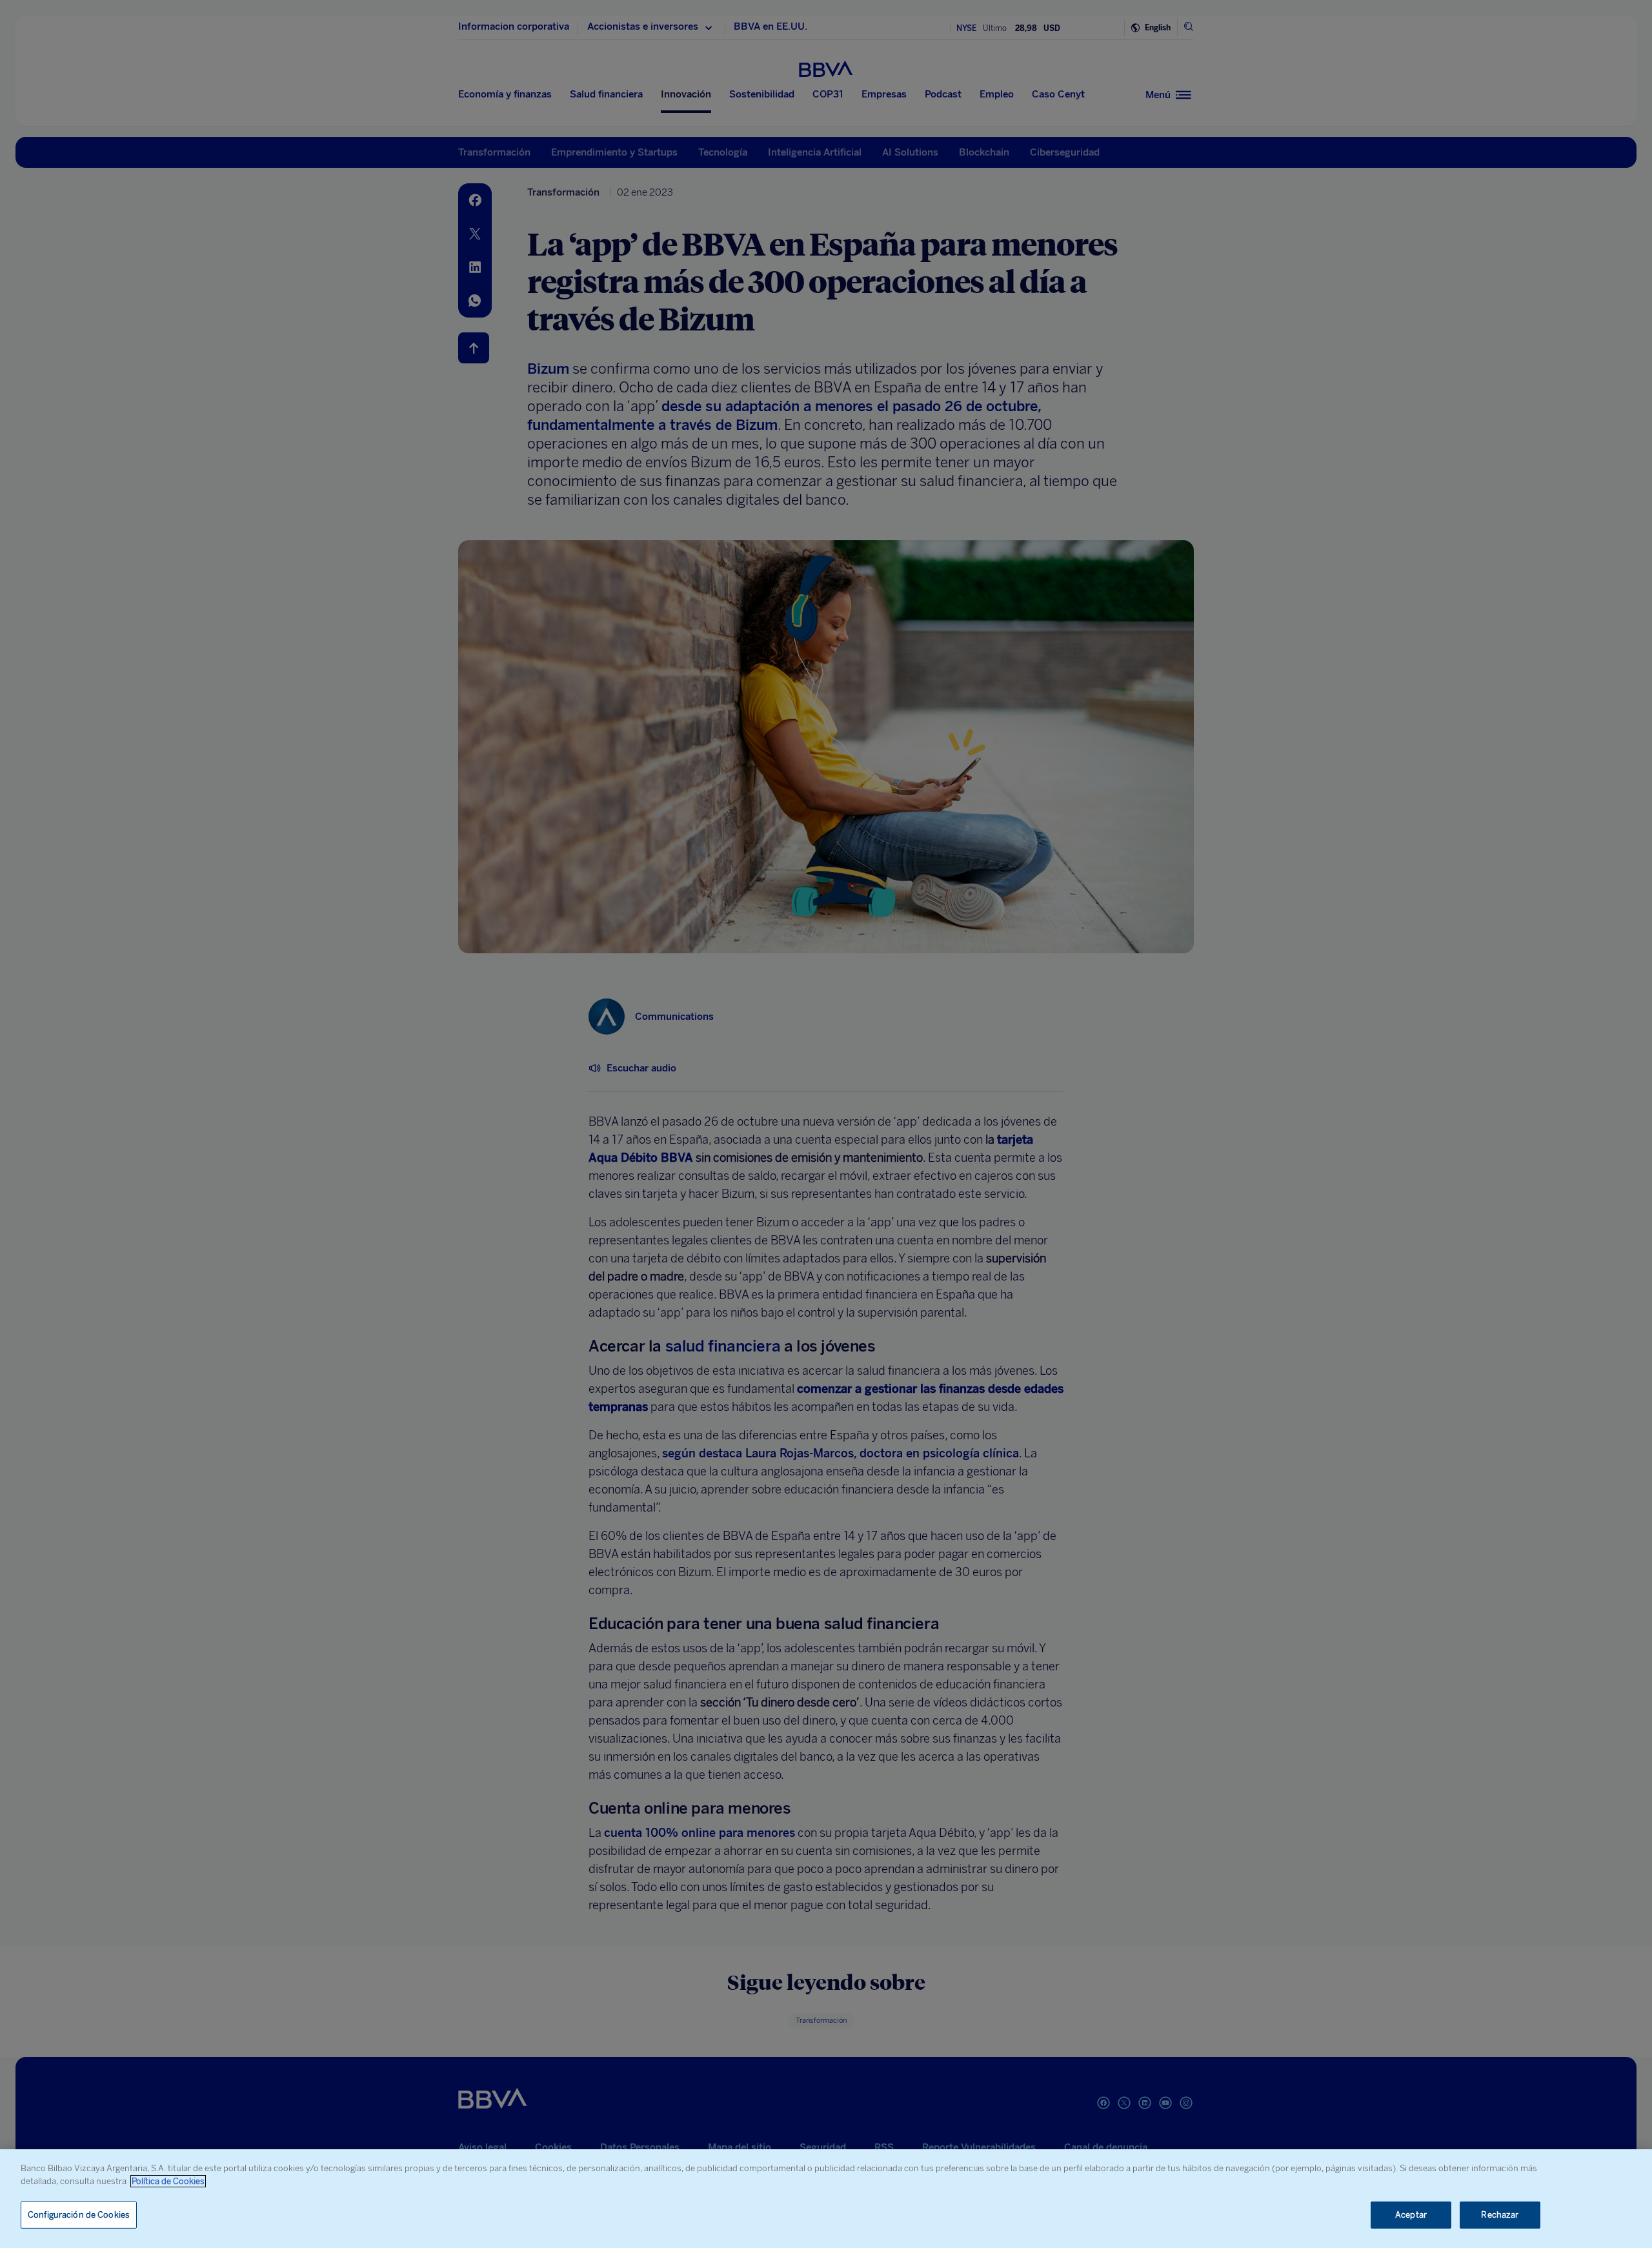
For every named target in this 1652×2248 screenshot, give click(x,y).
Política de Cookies (168, 2181)
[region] (826, 2199)
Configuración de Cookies (79, 2215)
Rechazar (1500, 2215)
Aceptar (1411, 2215)
